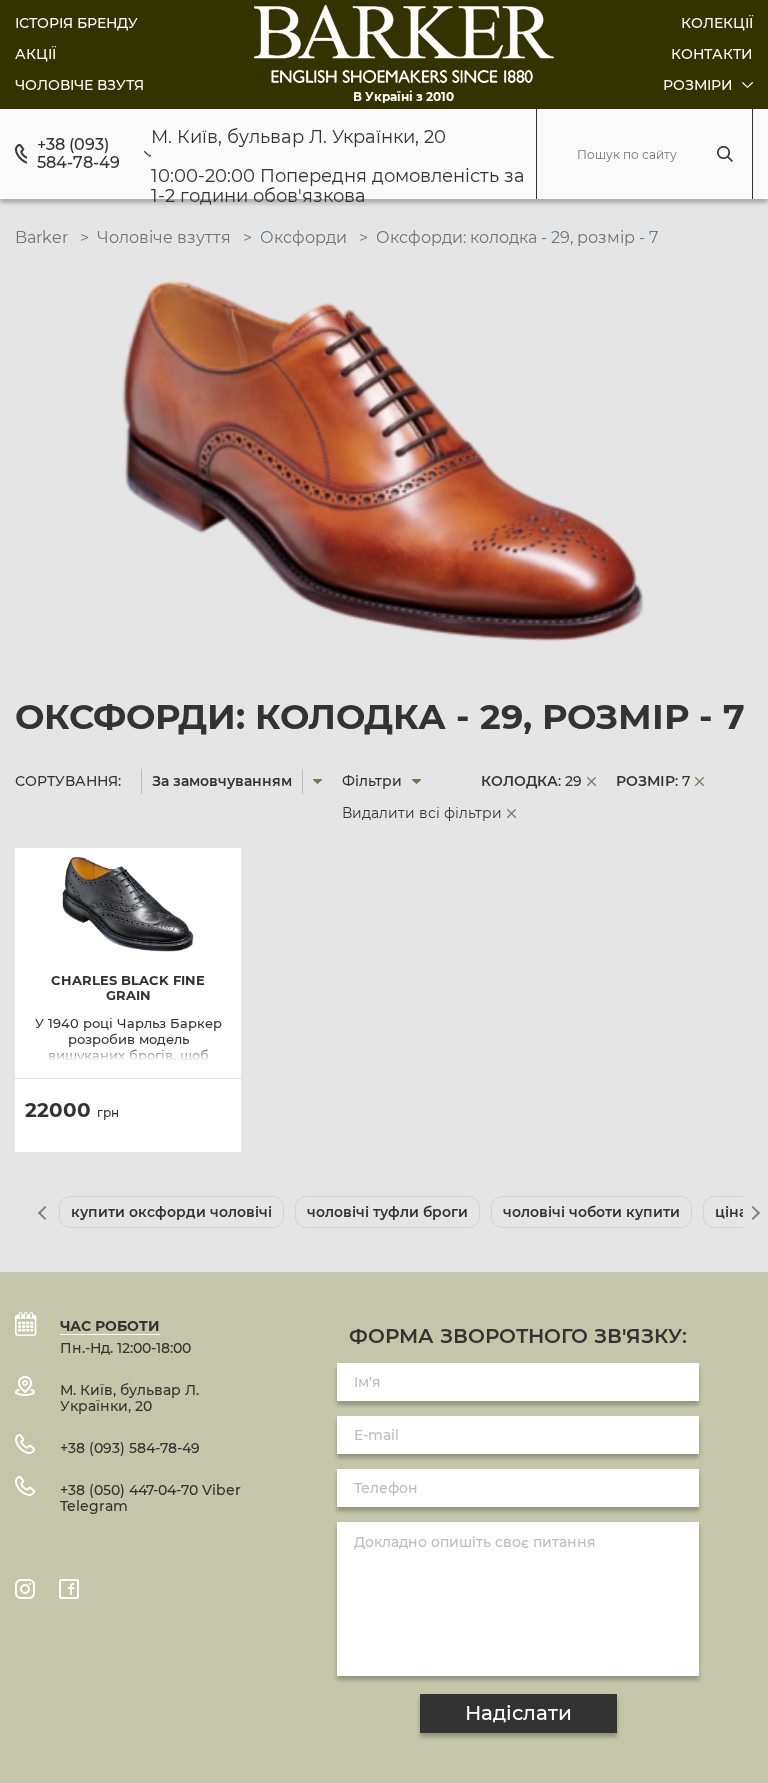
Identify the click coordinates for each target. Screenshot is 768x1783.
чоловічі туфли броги (387, 1212)
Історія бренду (76, 23)
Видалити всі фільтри (422, 813)
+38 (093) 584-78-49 (78, 154)
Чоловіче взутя (79, 85)
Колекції (717, 23)
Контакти (712, 54)
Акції (35, 54)
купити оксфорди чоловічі (171, 1212)
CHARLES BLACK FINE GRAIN (128, 988)
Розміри (700, 85)
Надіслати (518, 1713)
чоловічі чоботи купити (591, 1212)
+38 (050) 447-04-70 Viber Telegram (150, 1498)
